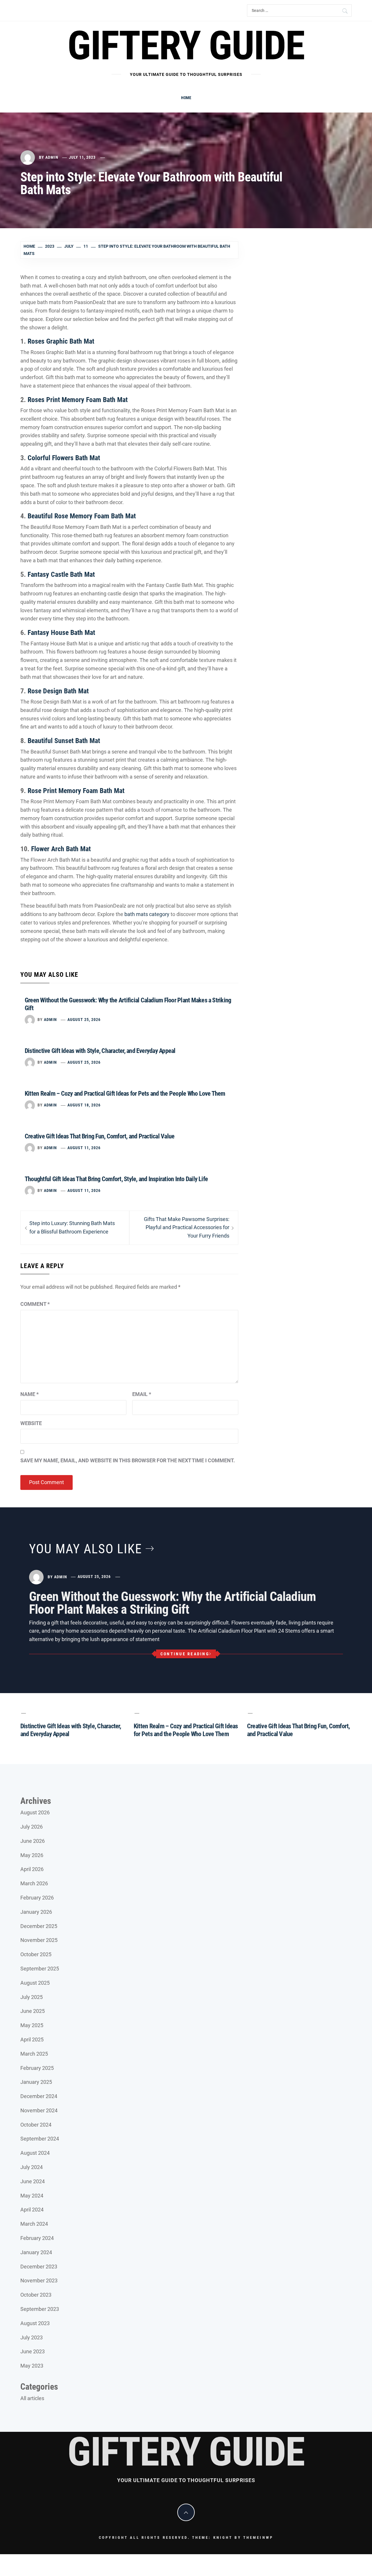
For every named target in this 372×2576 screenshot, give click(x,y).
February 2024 (37, 2238)
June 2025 (33, 2011)
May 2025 (32, 2025)
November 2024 (39, 2110)
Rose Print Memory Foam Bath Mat (76, 791)
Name (29, 1394)
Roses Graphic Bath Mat (61, 341)
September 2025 (40, 1969)
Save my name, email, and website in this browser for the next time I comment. (128, 1460)
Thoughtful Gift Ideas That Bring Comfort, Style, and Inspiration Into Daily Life (116, 1179)
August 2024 (35, 2153)
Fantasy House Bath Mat (61, 633)
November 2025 (39, 1940)
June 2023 (33, 2351)
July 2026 (32, 1827)
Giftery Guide (186, 46)
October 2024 (36, 2125)
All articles (32, 2398)
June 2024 (33, 2181)
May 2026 (32, 1855)
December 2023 (39, 2267)
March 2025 (34, 2054)
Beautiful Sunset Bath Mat (64, 741)
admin (52, 157)
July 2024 (32, 2167)
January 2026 (36, 1912)
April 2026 (32, 1869)
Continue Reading (185, 1654)
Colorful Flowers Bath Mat (64, 458)
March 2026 (34, 1883)
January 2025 (36, 2082)
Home (186, 98)
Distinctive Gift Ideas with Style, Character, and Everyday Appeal (100, 1051)
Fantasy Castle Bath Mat (61, 574)
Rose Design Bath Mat (58, 691)
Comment (35, 1304)
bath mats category (147, 914)
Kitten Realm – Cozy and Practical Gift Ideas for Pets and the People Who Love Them (125, 1094)
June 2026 (33, 1841)
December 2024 (39, 2096)
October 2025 (36, 1954)
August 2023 (35, 2323)
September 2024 (40, 2139)
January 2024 (36, 2252)
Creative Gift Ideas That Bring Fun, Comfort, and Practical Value (100, 1136)
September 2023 (40, 2309)
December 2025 (39, 1926)
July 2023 (32, 2337)
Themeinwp (258, 2537)
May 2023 (32, 2366)
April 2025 (32, 2039)
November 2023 (39, 2280)
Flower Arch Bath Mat (61, 849)
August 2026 (35, 1812)
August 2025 (35, 1983)
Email (142, 1394)
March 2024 (34, 2224)
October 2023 (36, 2295)
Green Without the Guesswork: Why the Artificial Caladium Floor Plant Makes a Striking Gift (172, 1603)
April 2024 (32, 2210)
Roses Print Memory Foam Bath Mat (78, 400)
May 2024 (32, 2196)
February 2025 (37, 2068)
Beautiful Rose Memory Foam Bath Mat (82, 516)
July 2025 (32, 1997)
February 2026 (37, 1898)
